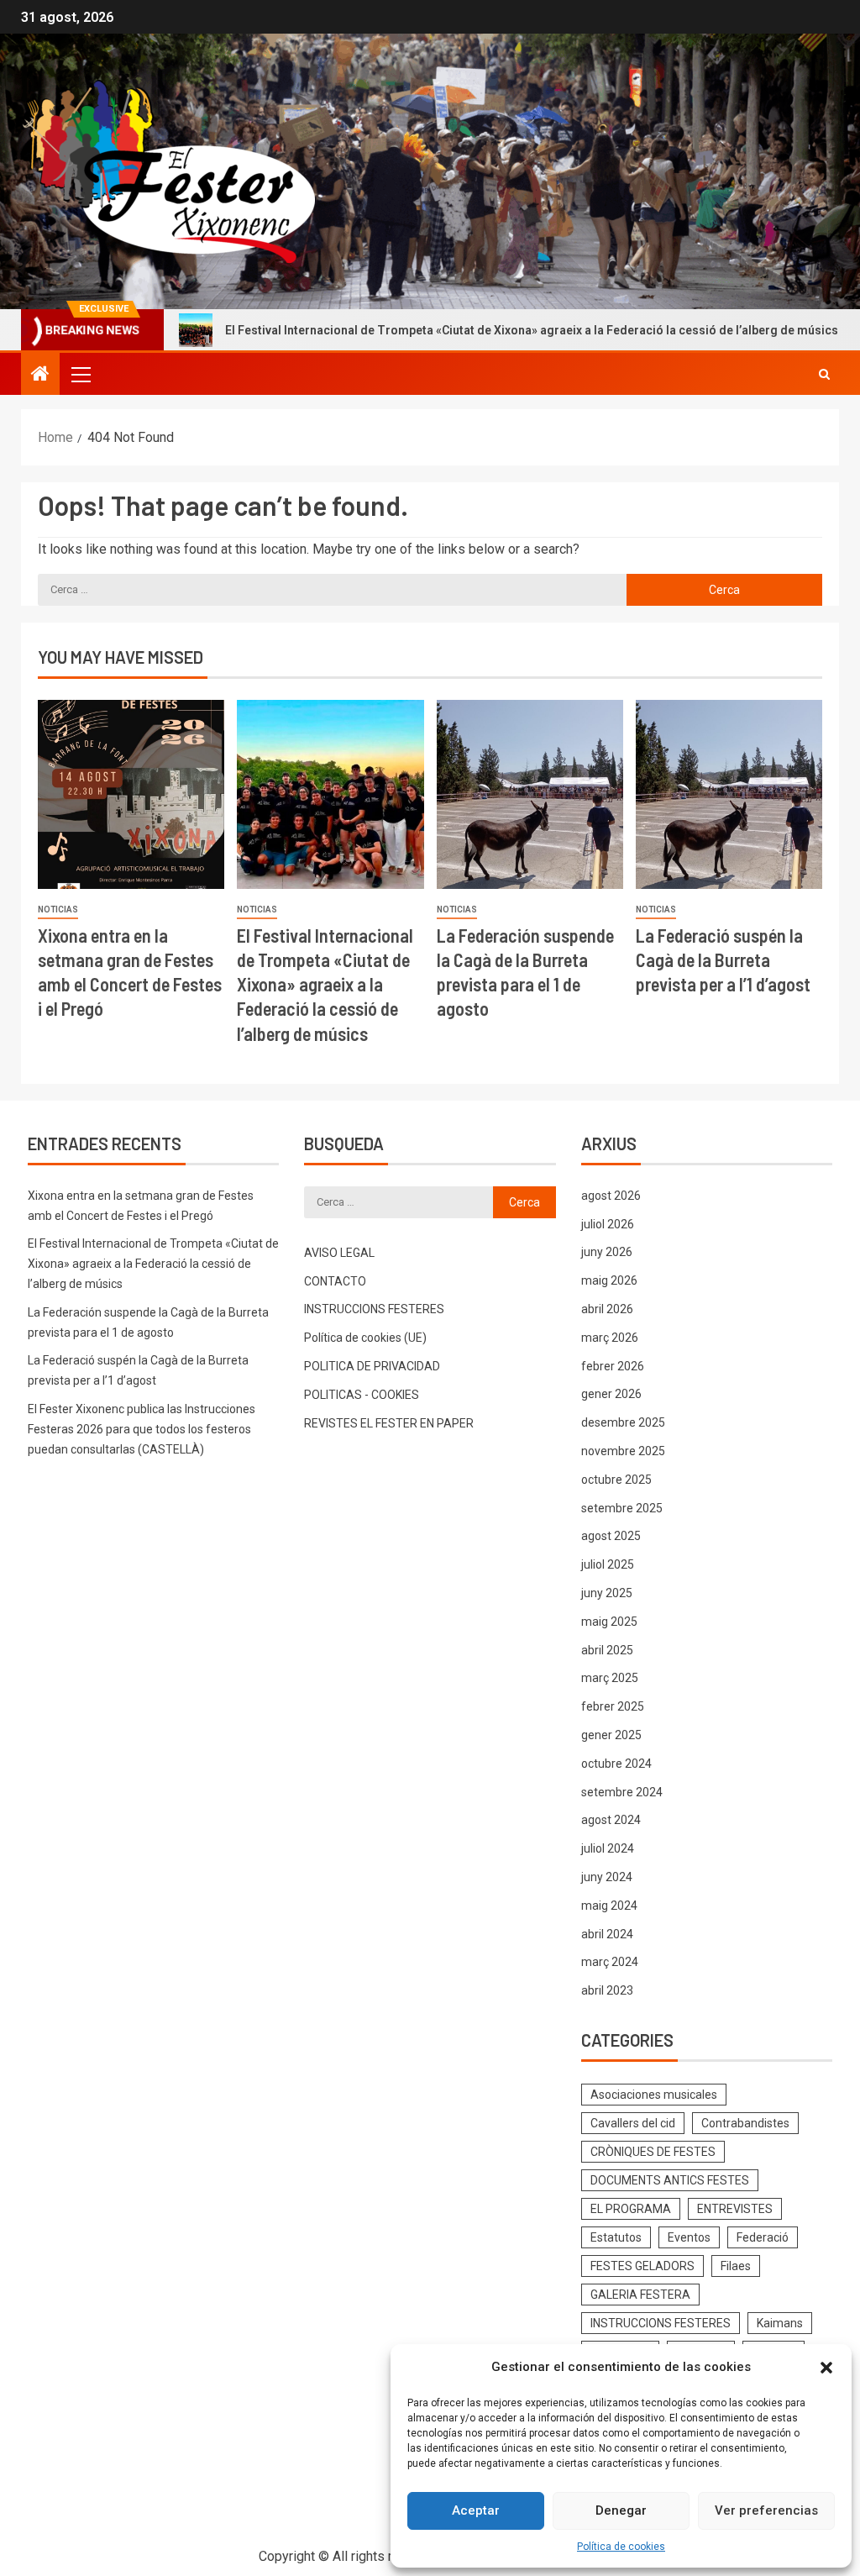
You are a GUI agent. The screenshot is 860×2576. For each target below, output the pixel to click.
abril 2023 (607, 1990)
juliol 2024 (608, 1848)
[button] (826, 2368)
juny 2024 (607, 1877)
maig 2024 (609, 1906)
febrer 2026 (613, 1366)
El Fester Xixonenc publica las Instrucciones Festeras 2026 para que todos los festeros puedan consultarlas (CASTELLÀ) (142, 1429)
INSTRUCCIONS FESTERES (374, 1309)
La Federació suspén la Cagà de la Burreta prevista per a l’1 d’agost (723, 960)
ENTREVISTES (735, 2209)
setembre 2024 (622, 1792)
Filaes (736, 2266)
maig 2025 (609, 1622)
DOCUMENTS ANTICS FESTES (670, 2180)
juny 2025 (607, 1593)
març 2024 (610, 1962)
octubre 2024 (616, 1764)
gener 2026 (611, 1394)
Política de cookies (621, 2547)
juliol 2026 (608, 1224)
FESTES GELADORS (642, 2266)
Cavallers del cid (633, 2123)
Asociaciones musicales (654, 2095)
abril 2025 (607, 1650)
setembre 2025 (622, 1508)
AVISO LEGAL (339, 1253)
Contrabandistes (745, 2123)
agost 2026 (611, 1196)
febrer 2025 (613, 1706)
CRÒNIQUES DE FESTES (653, 2152)
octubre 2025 (616, 1480)
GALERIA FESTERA (640, 2295)
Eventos (689, 2237)
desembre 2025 (623, 1422)
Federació (763, 2237)
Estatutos (616, 2237)
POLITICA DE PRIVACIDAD (372, 1366)
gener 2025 (611, 1735)
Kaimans (780, 2323)
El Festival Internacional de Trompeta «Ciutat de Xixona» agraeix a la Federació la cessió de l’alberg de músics (463, 330)
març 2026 (610, 1338)
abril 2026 (607, 1309)
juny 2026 (607, 1252)
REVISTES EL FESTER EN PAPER (389, 1423)
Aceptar (476, 2510)
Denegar (621, 2510)
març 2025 (610, 1678)
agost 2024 (611, 1820)
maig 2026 (609, 1280)
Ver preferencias (766, 2510)
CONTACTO (335, 1281)
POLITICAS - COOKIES (362, 1395)
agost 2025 (611, 1536)
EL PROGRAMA (631, 2209)
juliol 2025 (608, 1564)
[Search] (824, 374)
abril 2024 (607, 1934)
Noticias (58, 909)
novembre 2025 (623, 1451)
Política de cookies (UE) (365, 1338)
